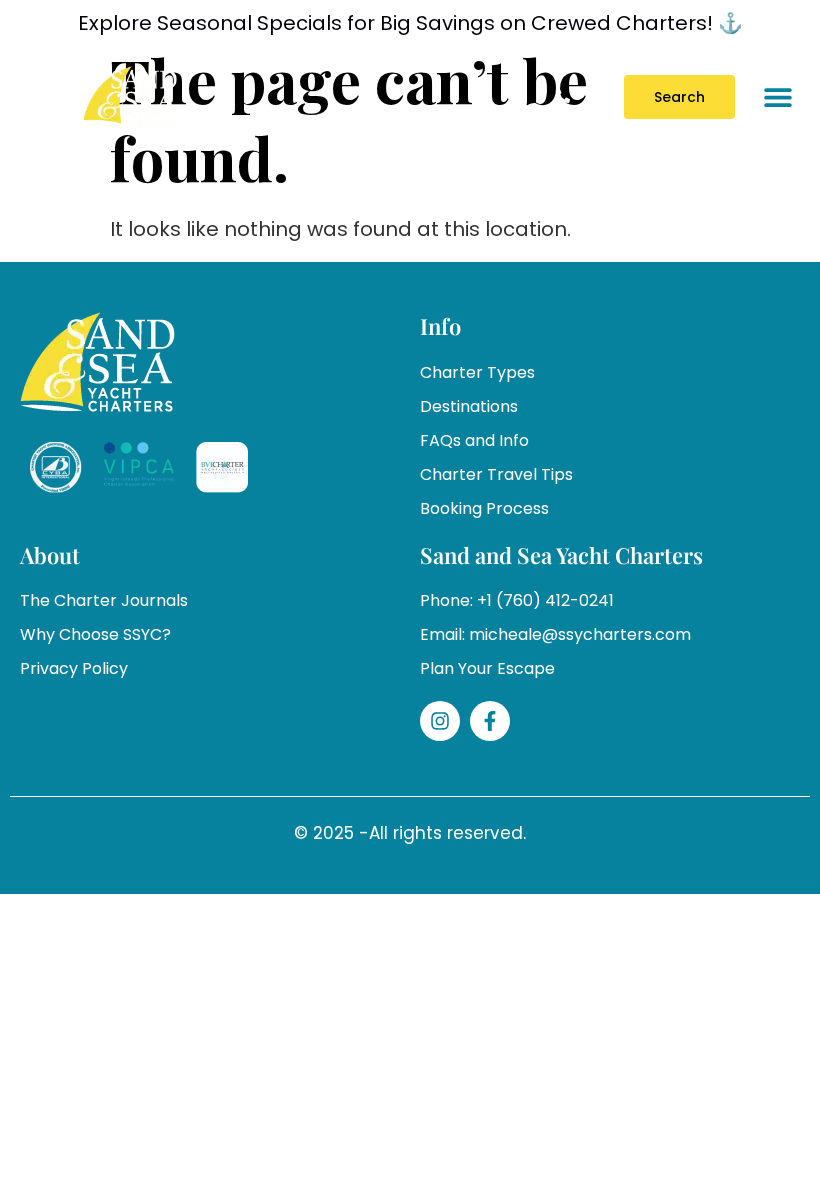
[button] (777, 96)
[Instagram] (440, 721)
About (50, 555)
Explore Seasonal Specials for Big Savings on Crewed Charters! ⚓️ (410, 23)
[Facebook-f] (490, 721)
